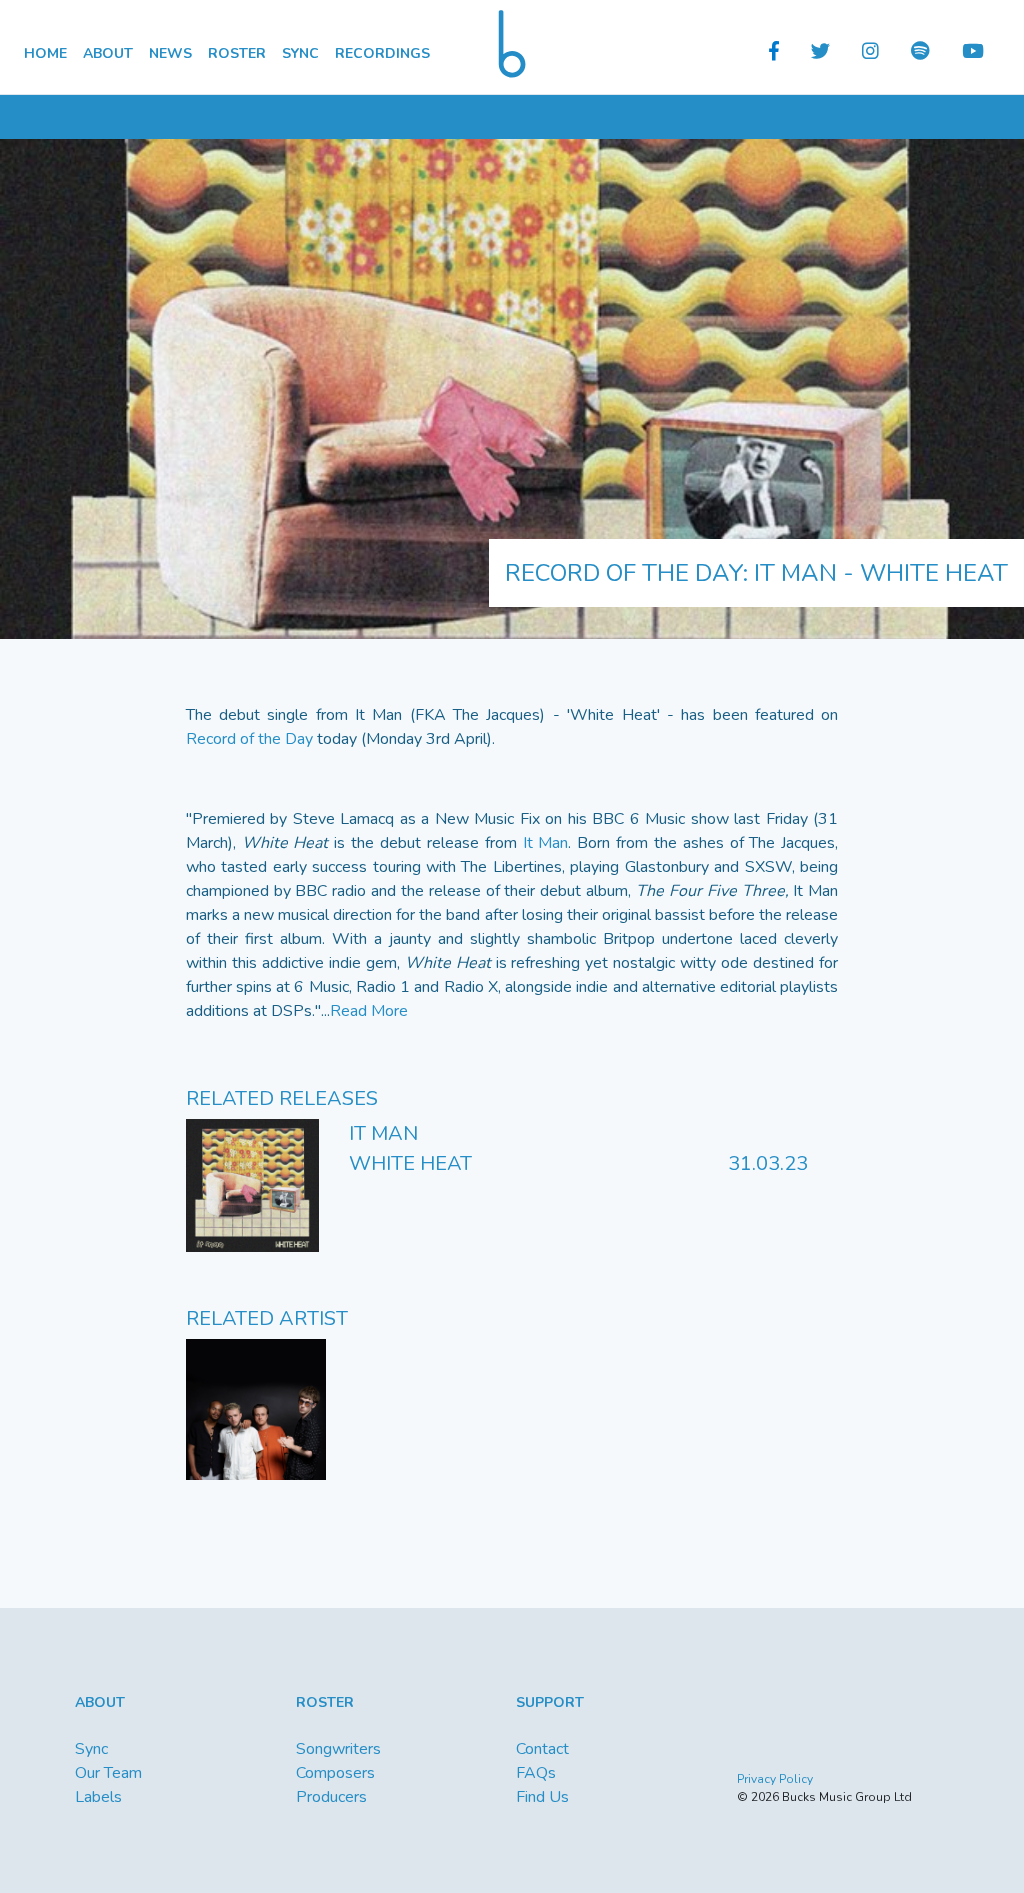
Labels (98, 1797)
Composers (335, 1773)
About (108, 53)
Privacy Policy (775, 1779)
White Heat (410, 1163)
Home (45, 53)
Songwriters (338, 1749)
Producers (331, 1797)
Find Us (542, 1797)
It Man (546, 843)
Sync (300, 53)
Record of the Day (249, 739)
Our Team (108, 1773)
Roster (237, 53)
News (170, 53)
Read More (369, 1011)
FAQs (536, 1773)
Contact (542, 1749)
